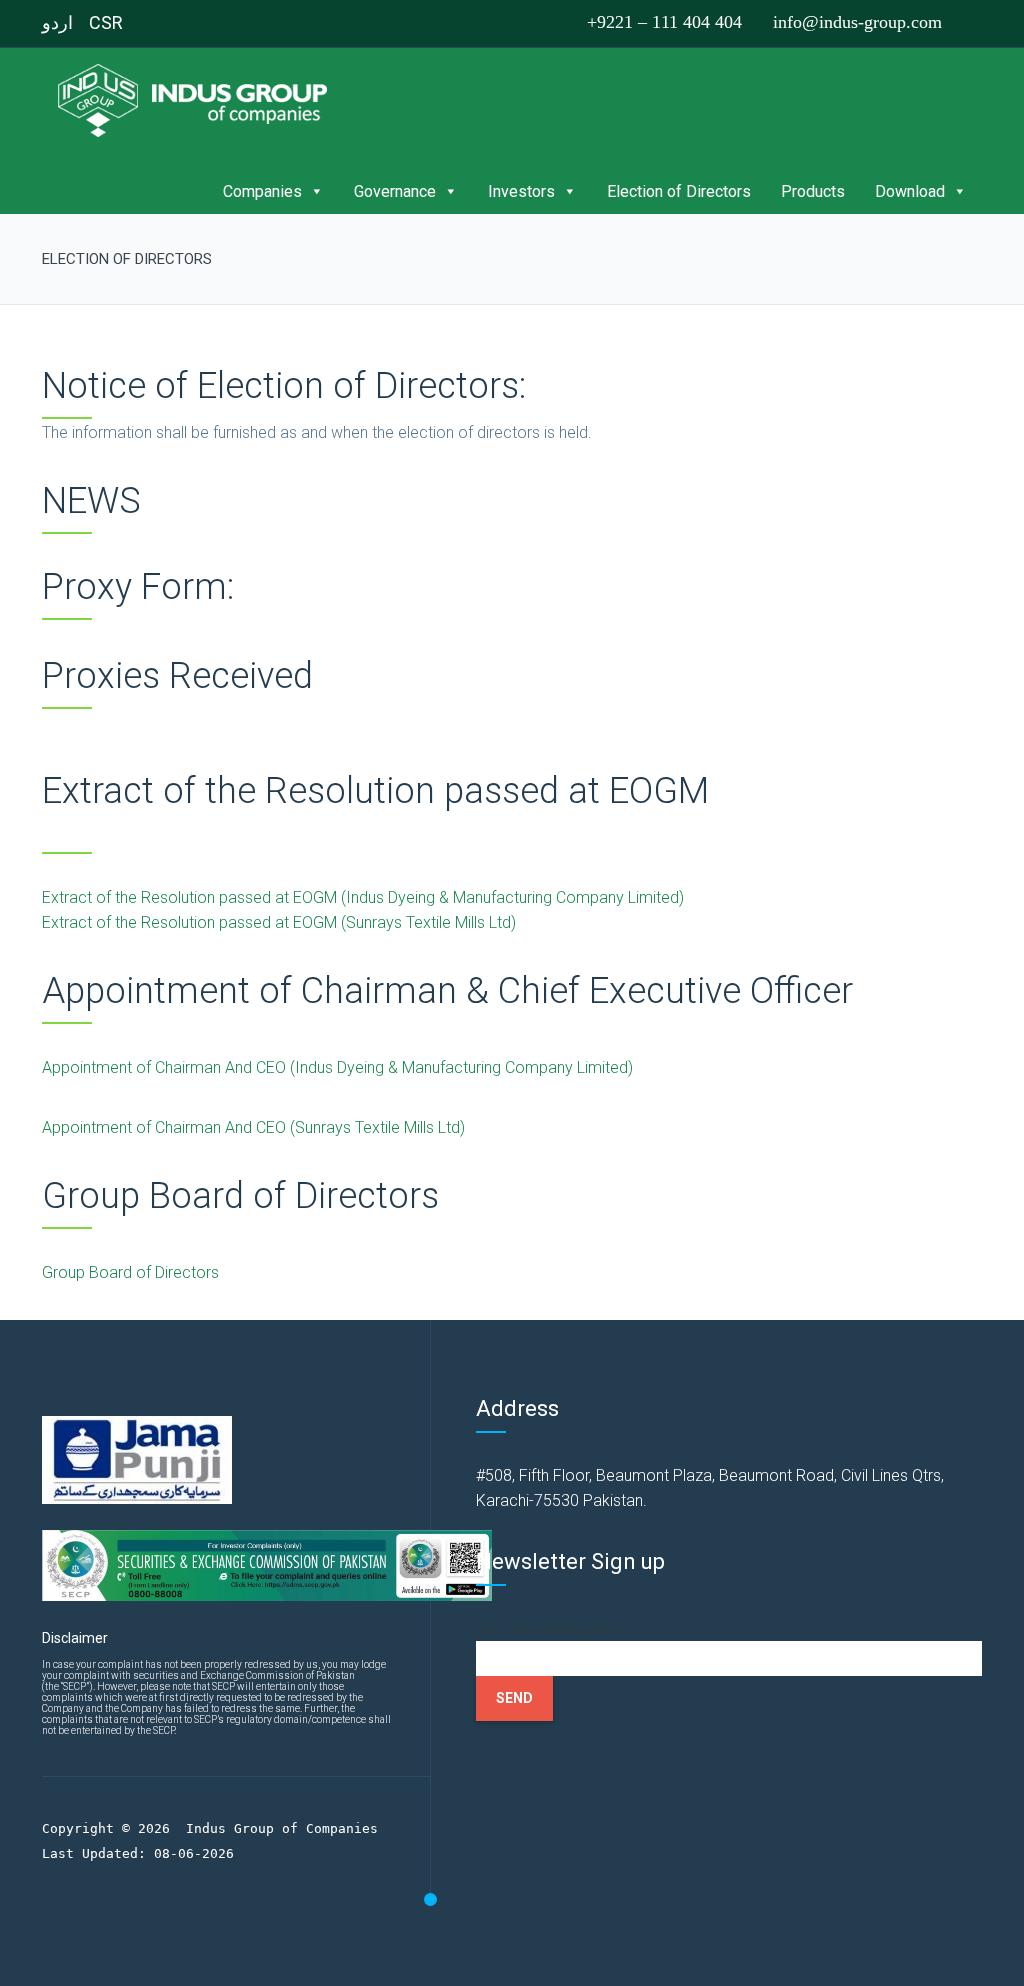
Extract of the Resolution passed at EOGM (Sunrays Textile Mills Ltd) (279, 922)
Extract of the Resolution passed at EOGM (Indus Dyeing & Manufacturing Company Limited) (363, 897)
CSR (106, 22)
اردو (57, 22)
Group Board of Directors (130, 1272)
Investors (521, 191)
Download (910, 191)
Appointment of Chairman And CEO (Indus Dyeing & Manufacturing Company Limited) (337, 1067)
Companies (262, 191)
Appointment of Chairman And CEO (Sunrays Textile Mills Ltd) (253, 1127)
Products (813, 191)
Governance (395, 191)
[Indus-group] (198, 99)
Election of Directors (679, 191)
